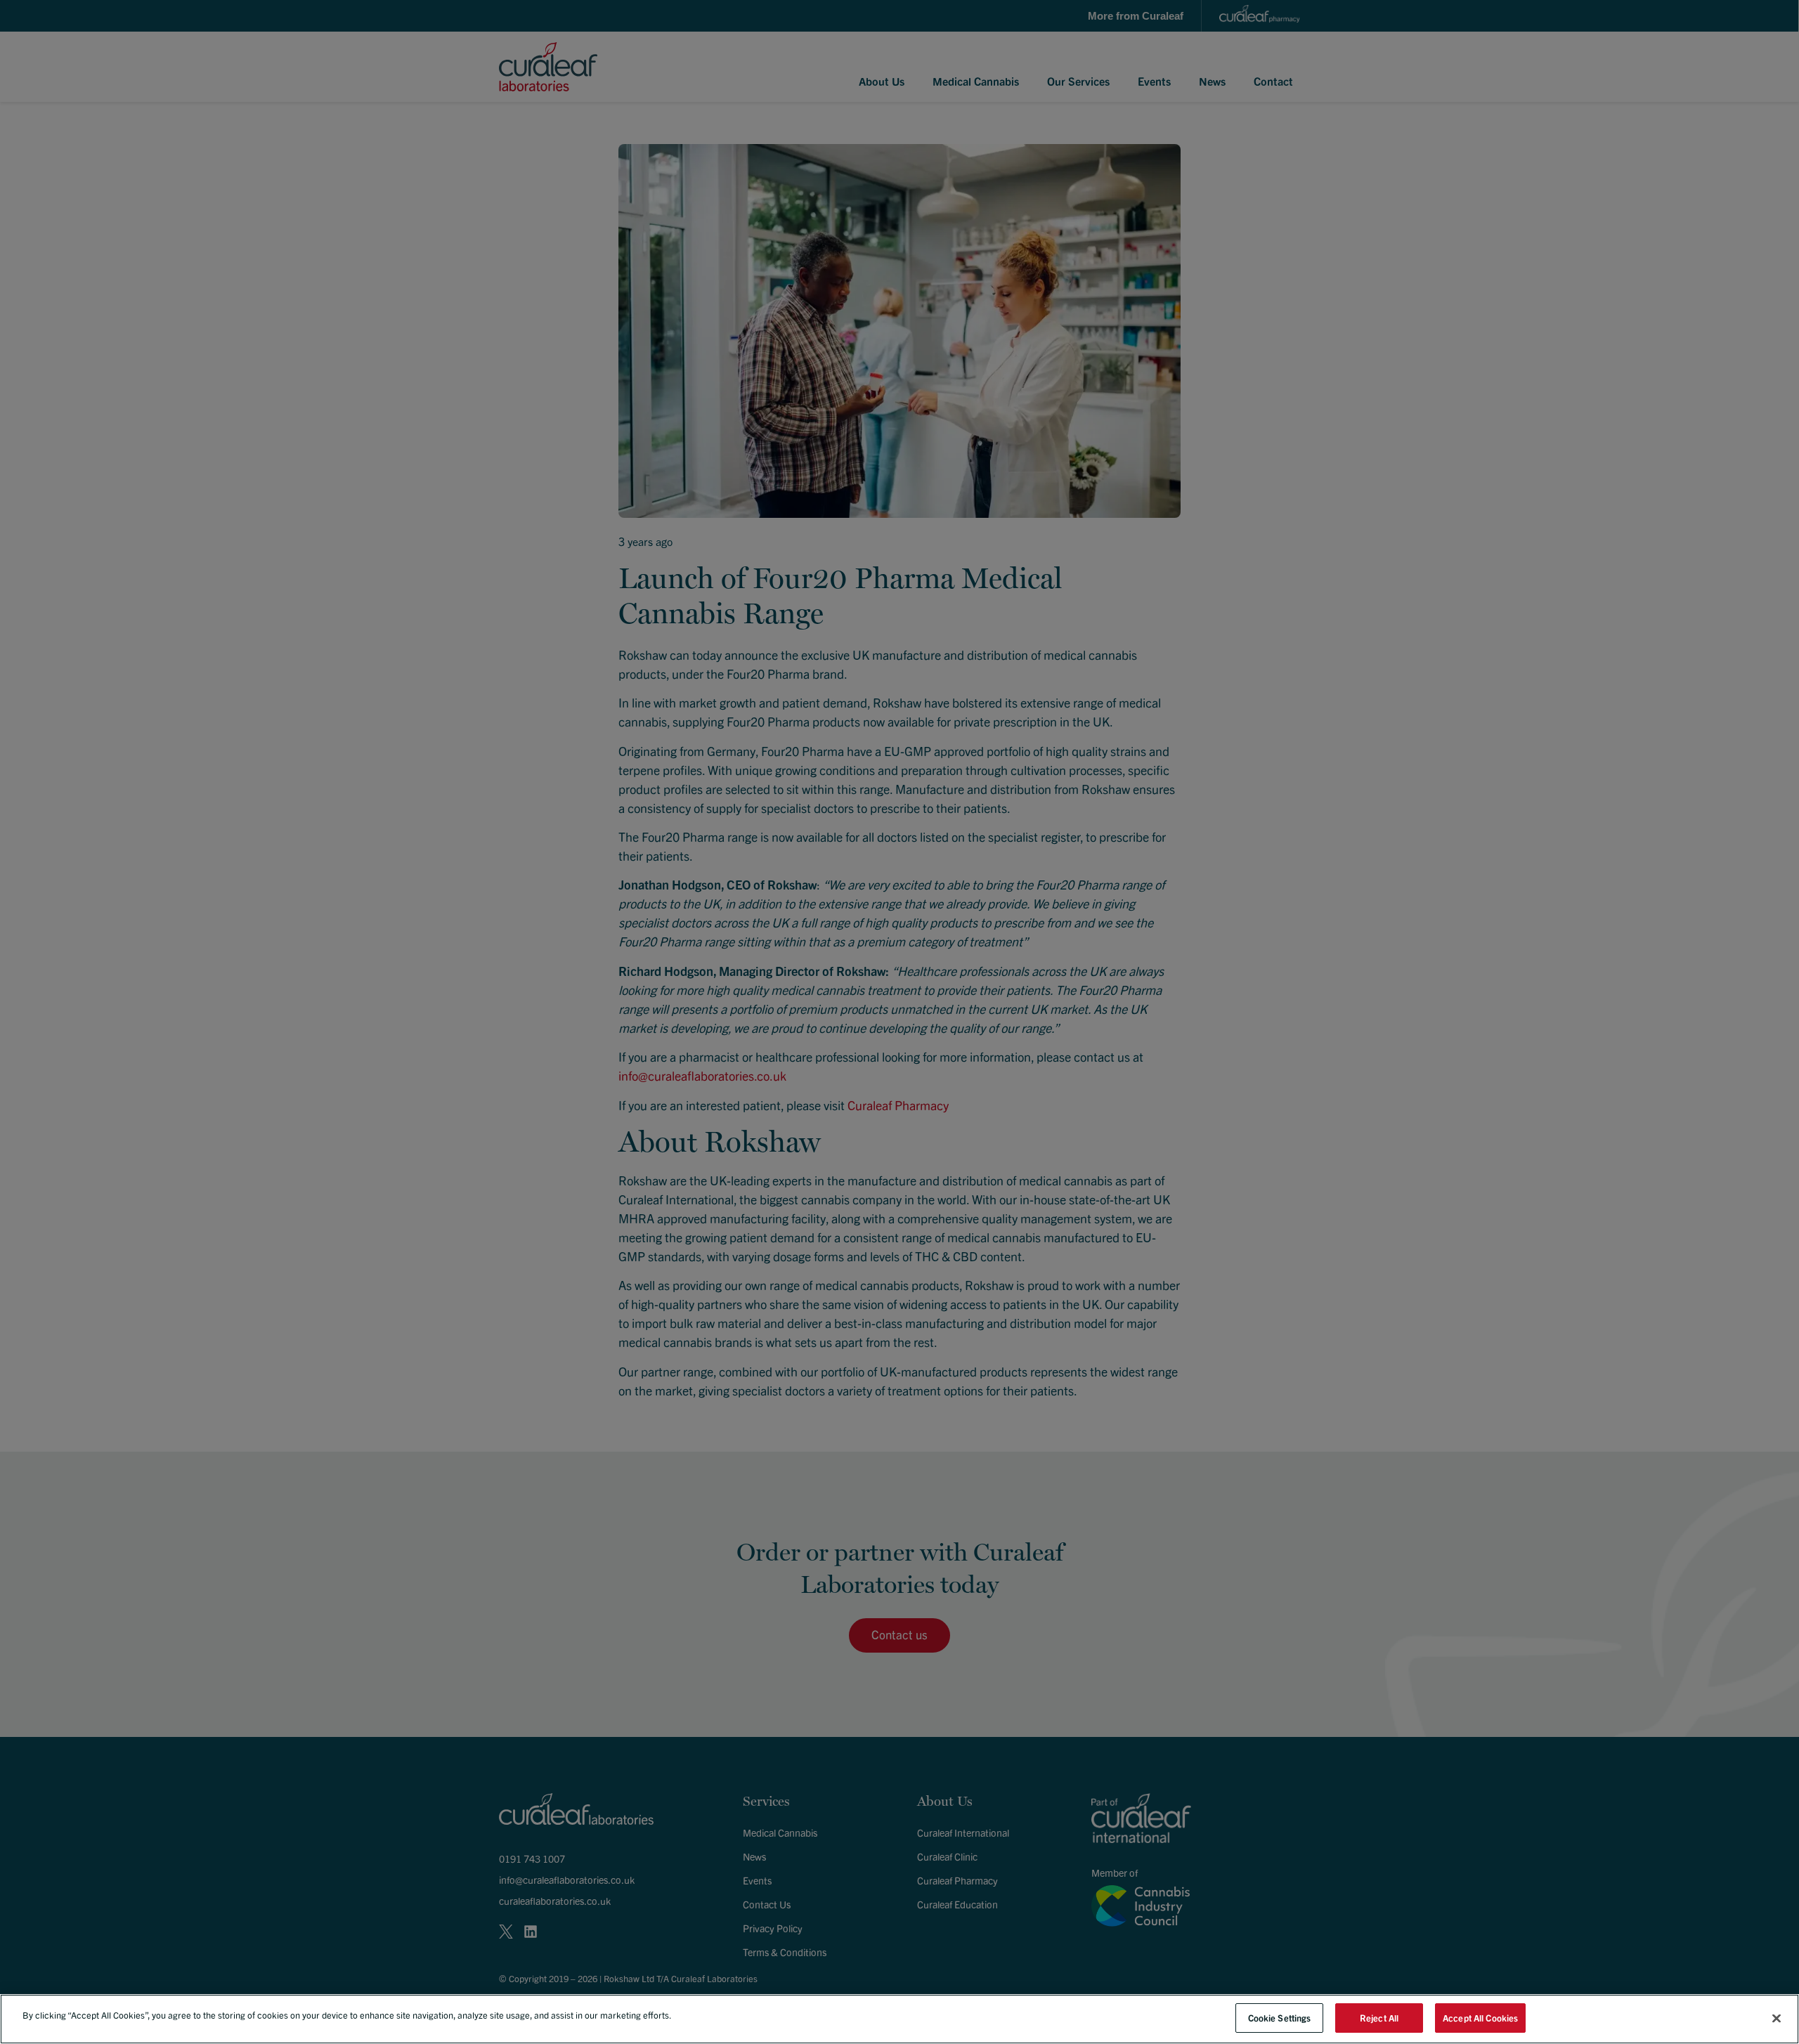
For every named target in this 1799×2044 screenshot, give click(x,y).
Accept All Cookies (1480, 2018)
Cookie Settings (1280, 2018)
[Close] (1777, 2018)
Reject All (1379, 2018)
